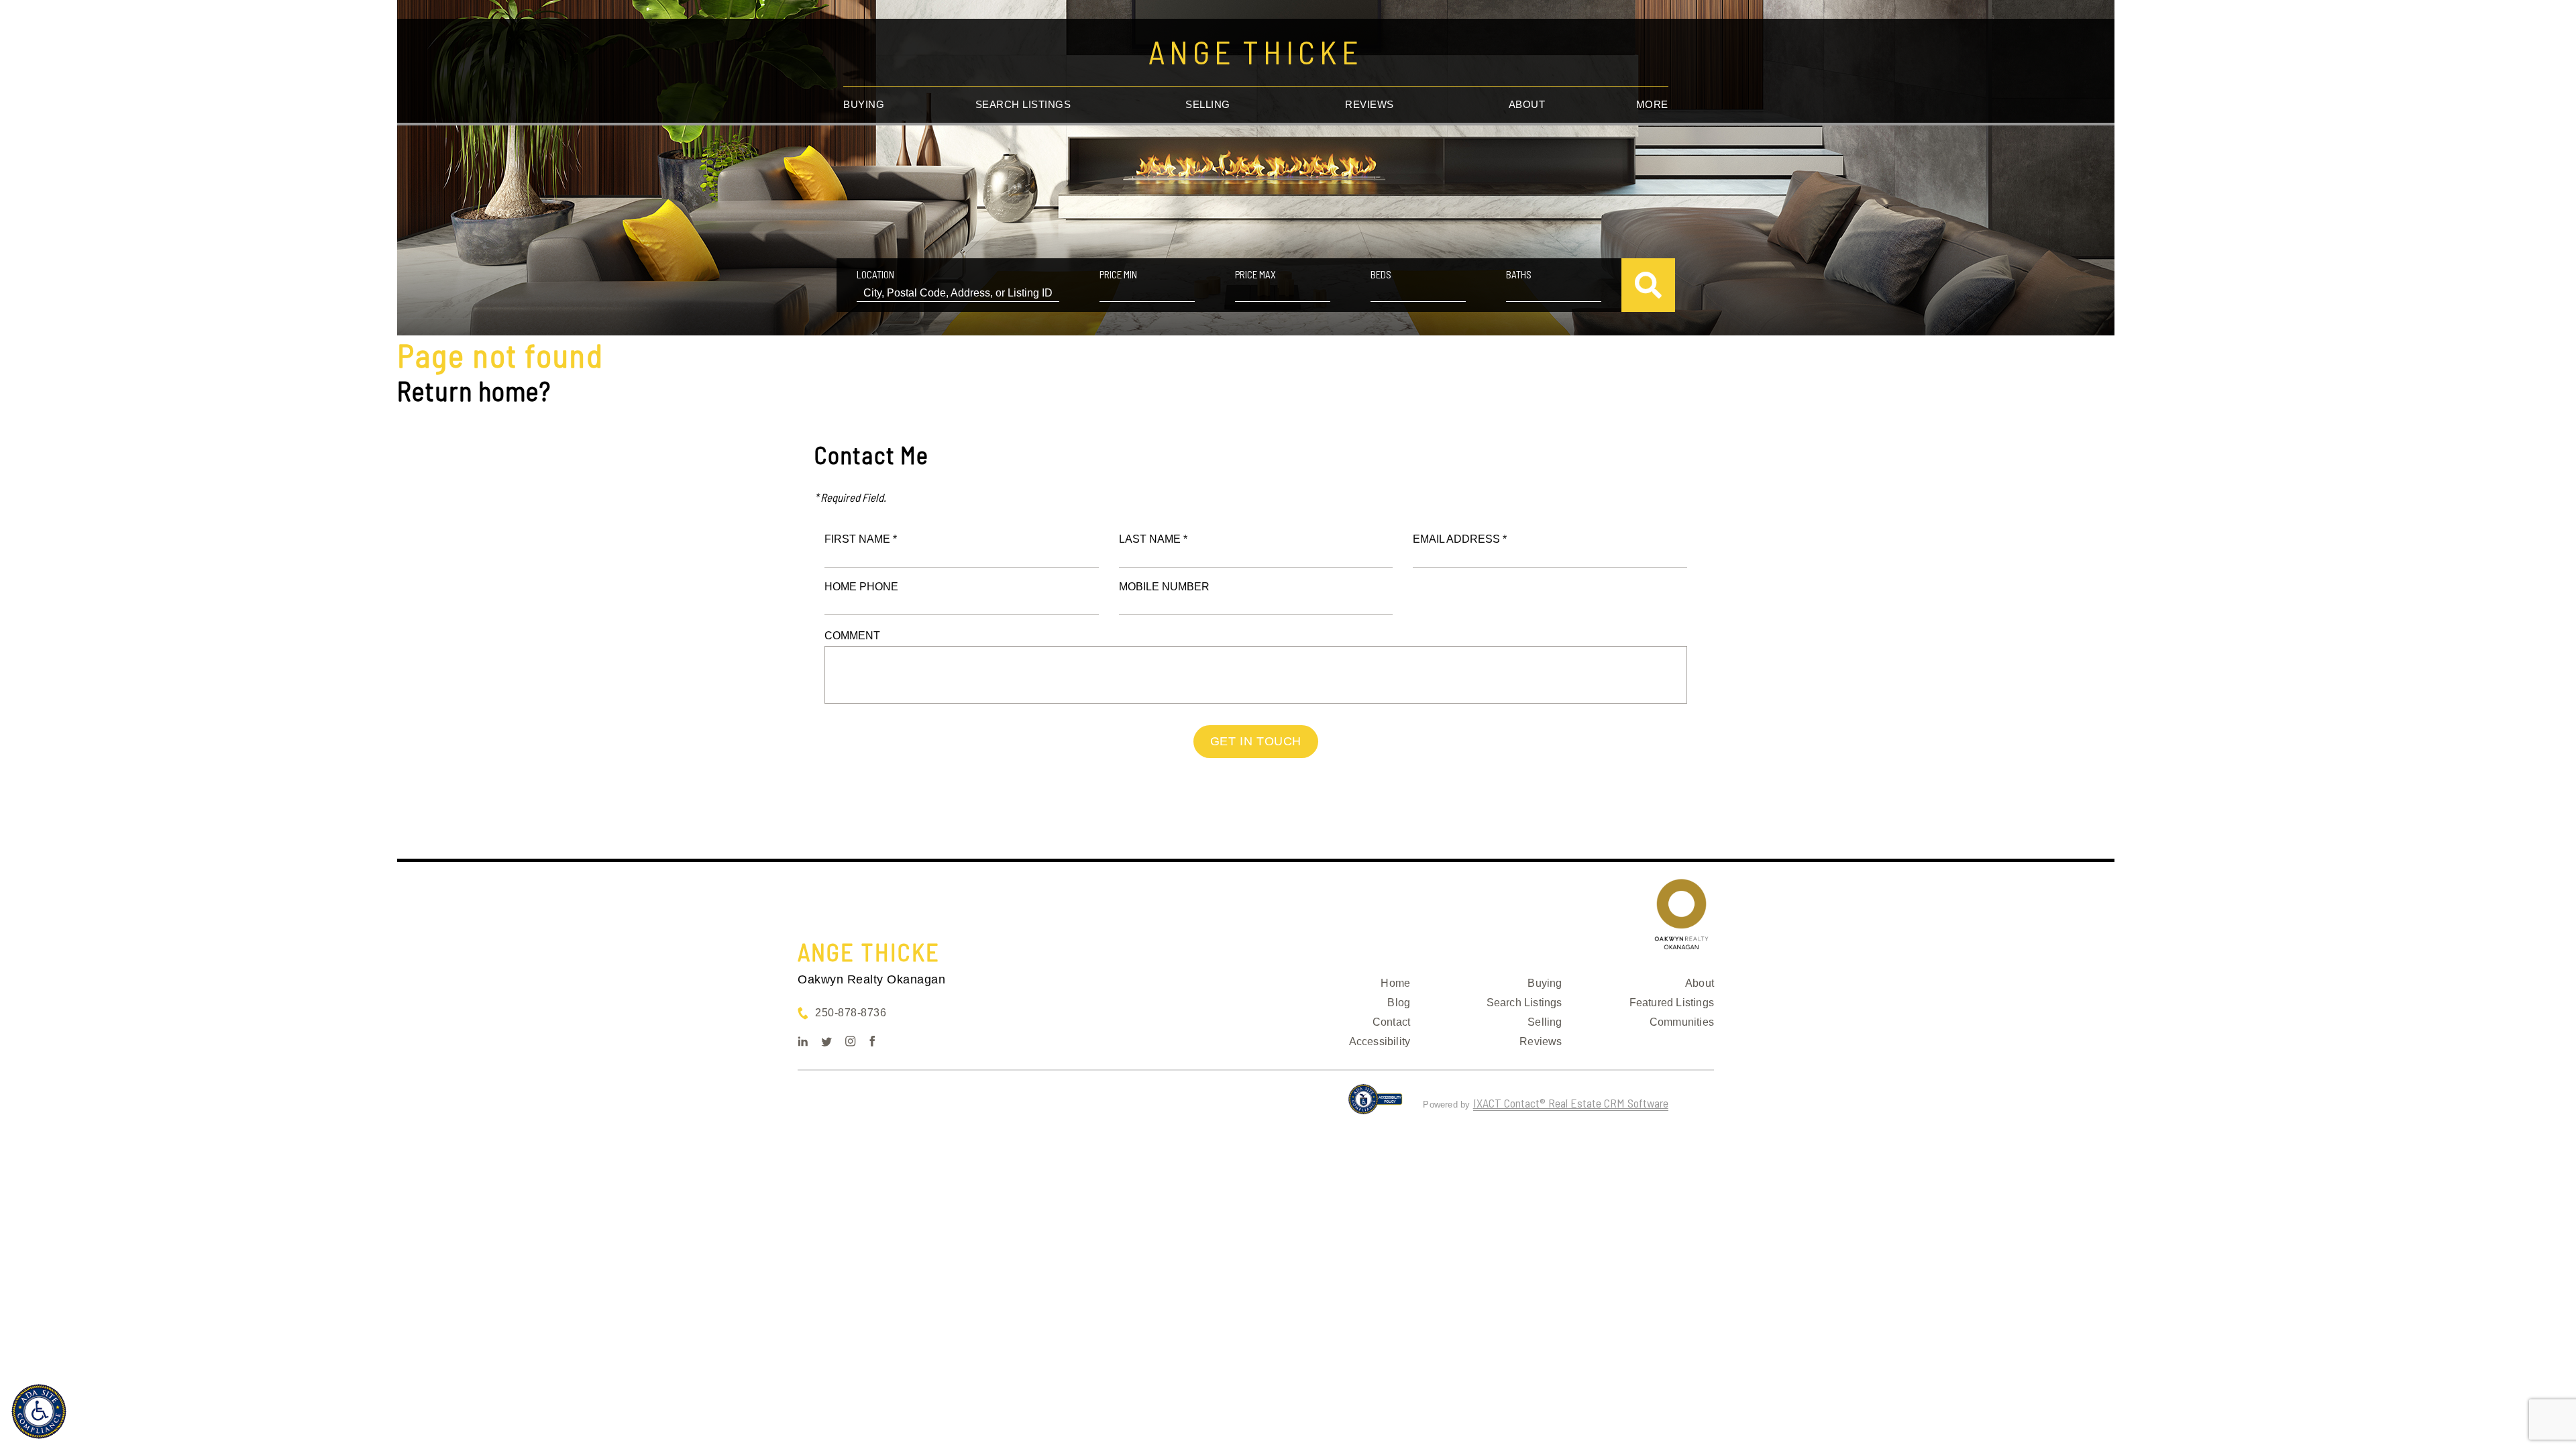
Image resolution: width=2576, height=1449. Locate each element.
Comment (852, 636)
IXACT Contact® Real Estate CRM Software (1571, 1103)
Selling (1208, 104)
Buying (864, 104)
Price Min (1118, 274)
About (1527, 104)
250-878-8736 (851, 1013)
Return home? (474, 390)
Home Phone (861, 587)
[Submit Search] (1648, 285)
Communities (1682, 1022)
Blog (1399, 1003)
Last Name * (1153, 539)
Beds (1381, 274)
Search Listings (1023, 104)
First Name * (861, 539)
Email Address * (1460, 539)
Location (875, 274)
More (1652, 104)
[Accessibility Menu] (39, 1411)
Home (1395, 983)
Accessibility (1380, 1041)
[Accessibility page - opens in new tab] (1376, 1105)
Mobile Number (1164, 587)
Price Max (1255, 274)
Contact (1391, 1022)
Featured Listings (1672, 1003)
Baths (1519, 274)
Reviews (1370, 104)
